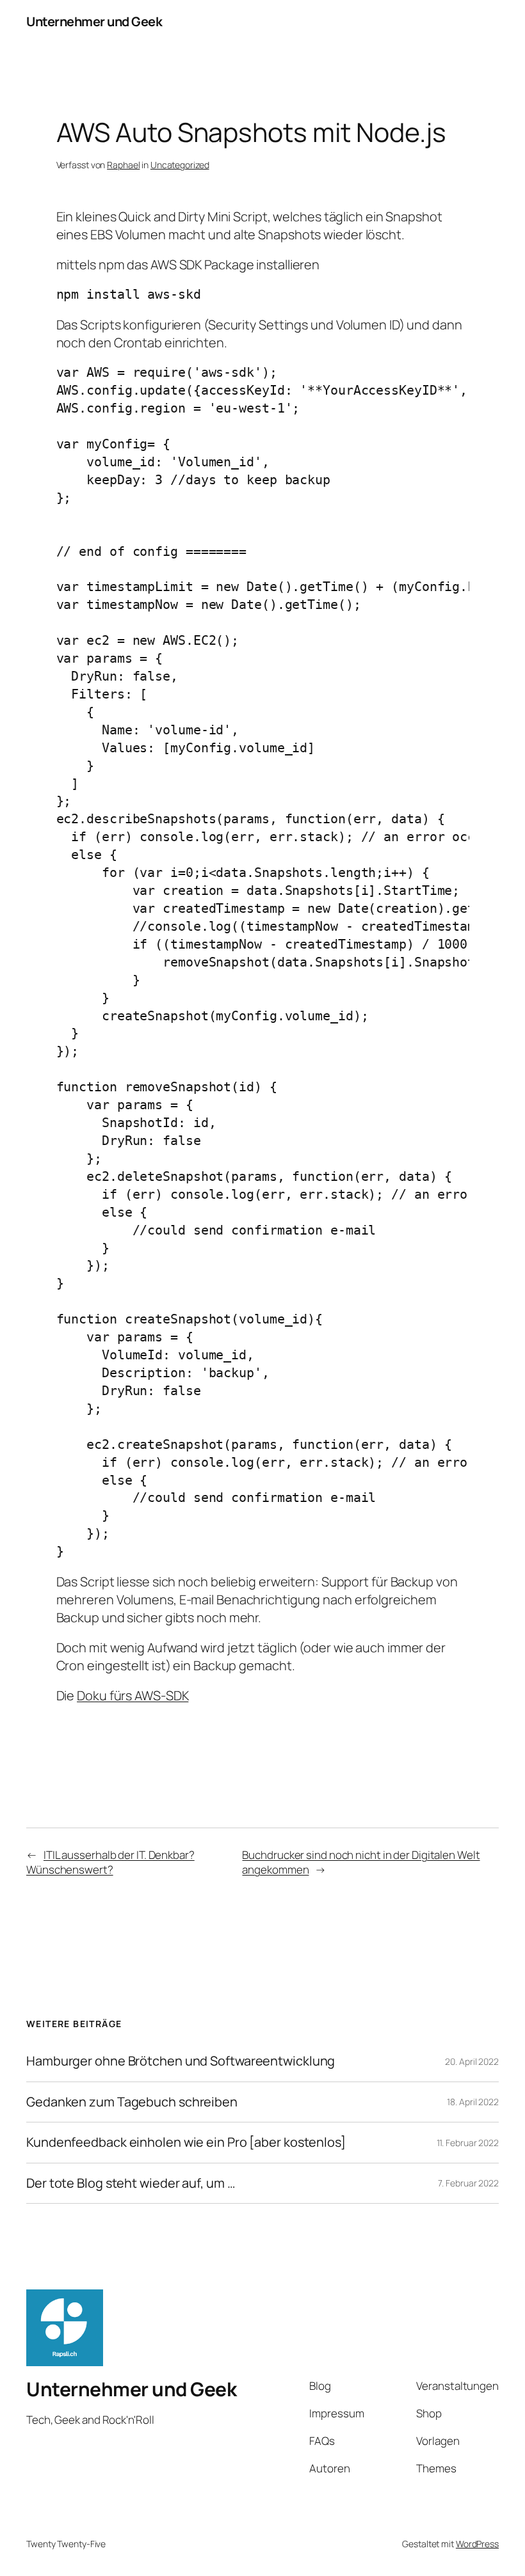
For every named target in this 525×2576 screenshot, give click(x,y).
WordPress (477, 2544)
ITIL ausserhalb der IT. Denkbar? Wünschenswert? (110, 1862)
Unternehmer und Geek (94, 21)
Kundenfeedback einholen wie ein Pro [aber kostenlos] (186, 2142)
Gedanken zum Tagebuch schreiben (132, 2102)
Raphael (123, 165)
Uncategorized (180, 165)
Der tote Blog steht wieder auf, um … (131, 2183)
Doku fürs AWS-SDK (133, 1695)
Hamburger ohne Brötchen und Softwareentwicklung (181, 2061)
